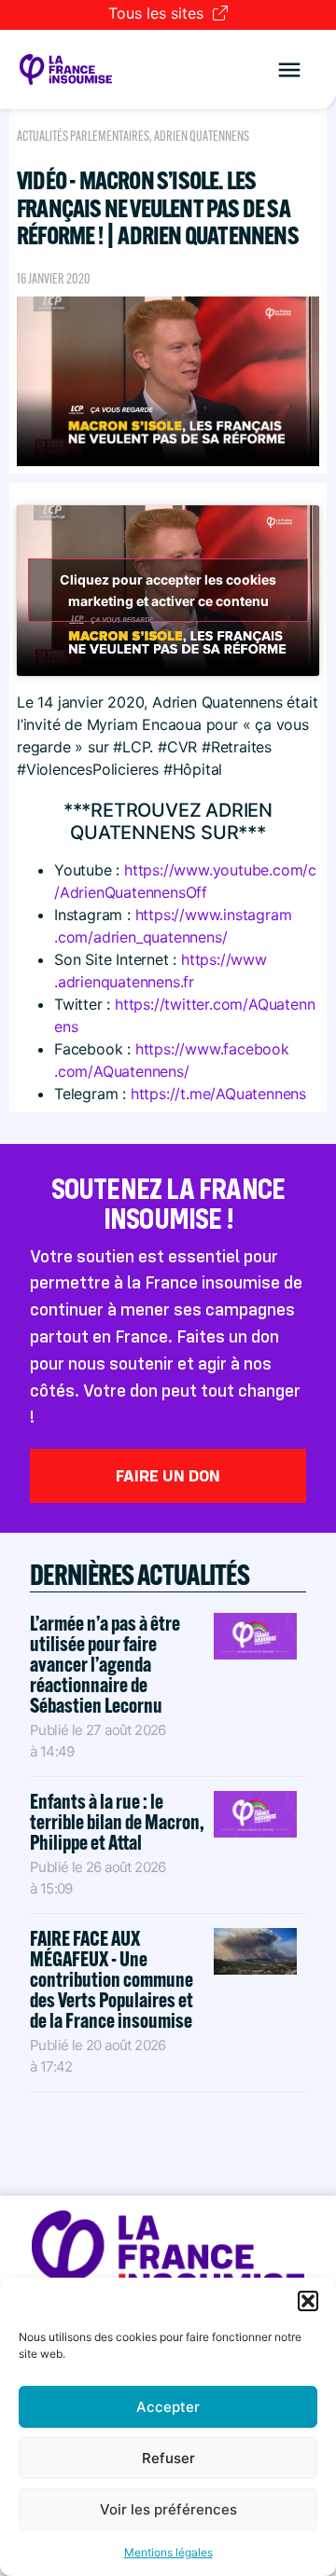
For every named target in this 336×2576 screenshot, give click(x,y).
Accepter (168, 2407)
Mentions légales (168, 2552)
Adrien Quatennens (202, 136)
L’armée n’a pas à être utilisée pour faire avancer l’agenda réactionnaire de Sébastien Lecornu (105, 1664)
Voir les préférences (168, 2509)
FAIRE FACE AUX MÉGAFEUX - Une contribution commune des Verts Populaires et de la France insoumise (112, 1979)
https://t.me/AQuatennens (218, 1094)
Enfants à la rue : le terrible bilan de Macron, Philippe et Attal (117, 1822)
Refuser (168, 2458)
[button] (308, 2301)
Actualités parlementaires (83, 136)
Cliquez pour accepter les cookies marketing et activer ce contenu (168, 590)
